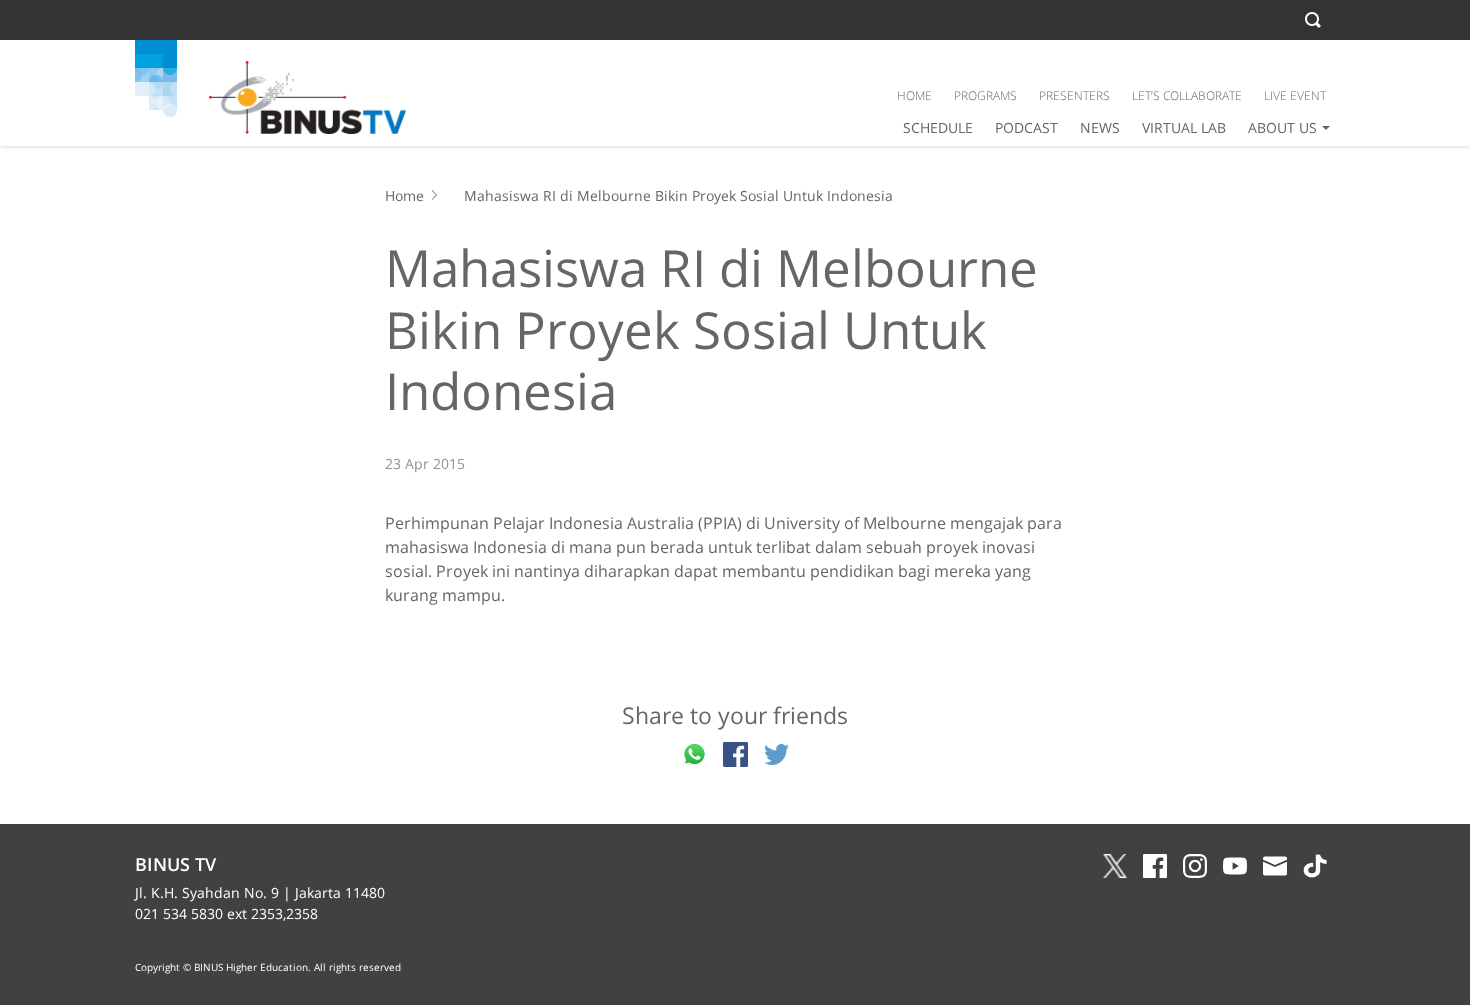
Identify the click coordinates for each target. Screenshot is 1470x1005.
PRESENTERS (1074, 95)
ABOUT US (1282, 127)
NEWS (1100, 127)
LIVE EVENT (1295, 95)
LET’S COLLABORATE (1187, 95)
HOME (914, 95)
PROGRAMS (985, 95)
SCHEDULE (938, 127)
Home (404, 195)
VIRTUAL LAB (1184, 127)
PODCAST (1026, 127)
